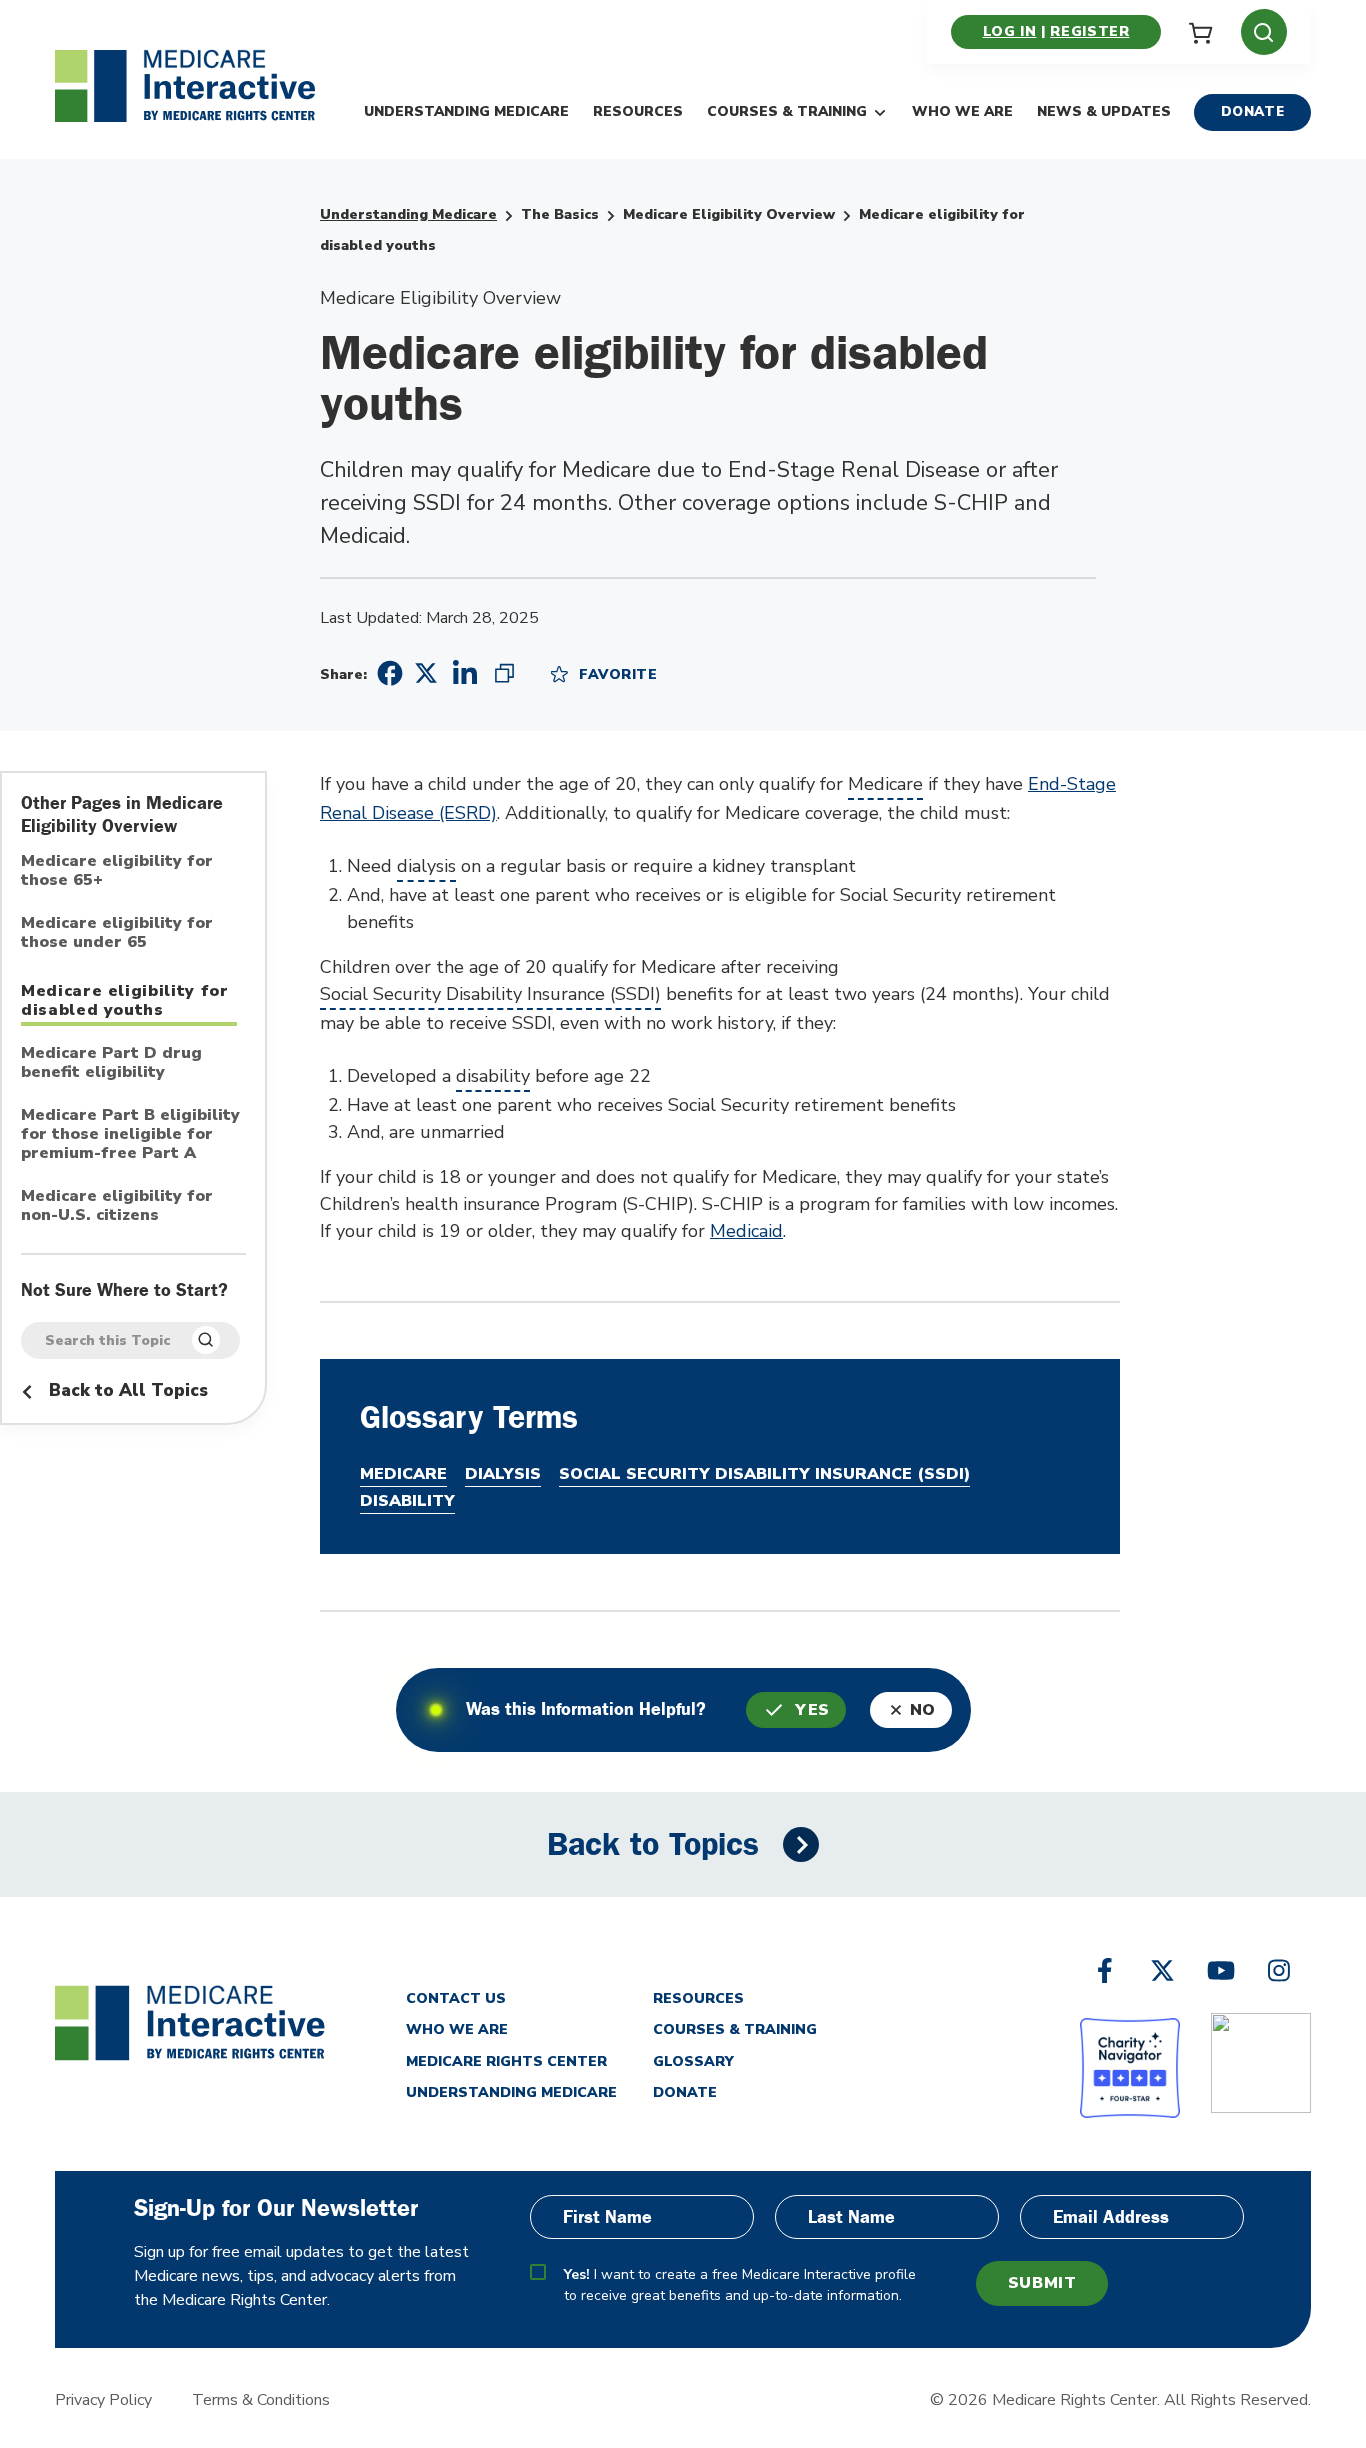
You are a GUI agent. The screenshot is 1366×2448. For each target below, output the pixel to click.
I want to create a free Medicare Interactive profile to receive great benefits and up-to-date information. (740, 2285)
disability (493, 1076)
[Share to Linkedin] (465, 673)
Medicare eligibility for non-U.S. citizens (117, 1206)
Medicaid (746, 1231)
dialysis (426, 866)
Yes (812, 1710)
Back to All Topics (126, 1390)
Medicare (885, 784)
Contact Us (456, 1998)
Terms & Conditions (261, 2400)
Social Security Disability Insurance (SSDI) (490, 994)
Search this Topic (107, 1341)
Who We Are (962, 111)
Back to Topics (653, 1844)
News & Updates (1104, 111)
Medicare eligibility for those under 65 (117, 933)
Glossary (693, 2061)
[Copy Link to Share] (504, 673)
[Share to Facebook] (387, 673)
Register (1089, 31)
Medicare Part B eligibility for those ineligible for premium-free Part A (130, 1135)
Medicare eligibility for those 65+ (117, 871)
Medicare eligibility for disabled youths (125, 1000)
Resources (638, 111)
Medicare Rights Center (506, 2061)
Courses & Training (787, 111)
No (923, 1710)
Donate (1253, 111)
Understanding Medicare (466, 111)
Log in (1010, 31)
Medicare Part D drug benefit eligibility (111, 1063)
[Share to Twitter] (426, 672)
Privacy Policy (103, 2400)
